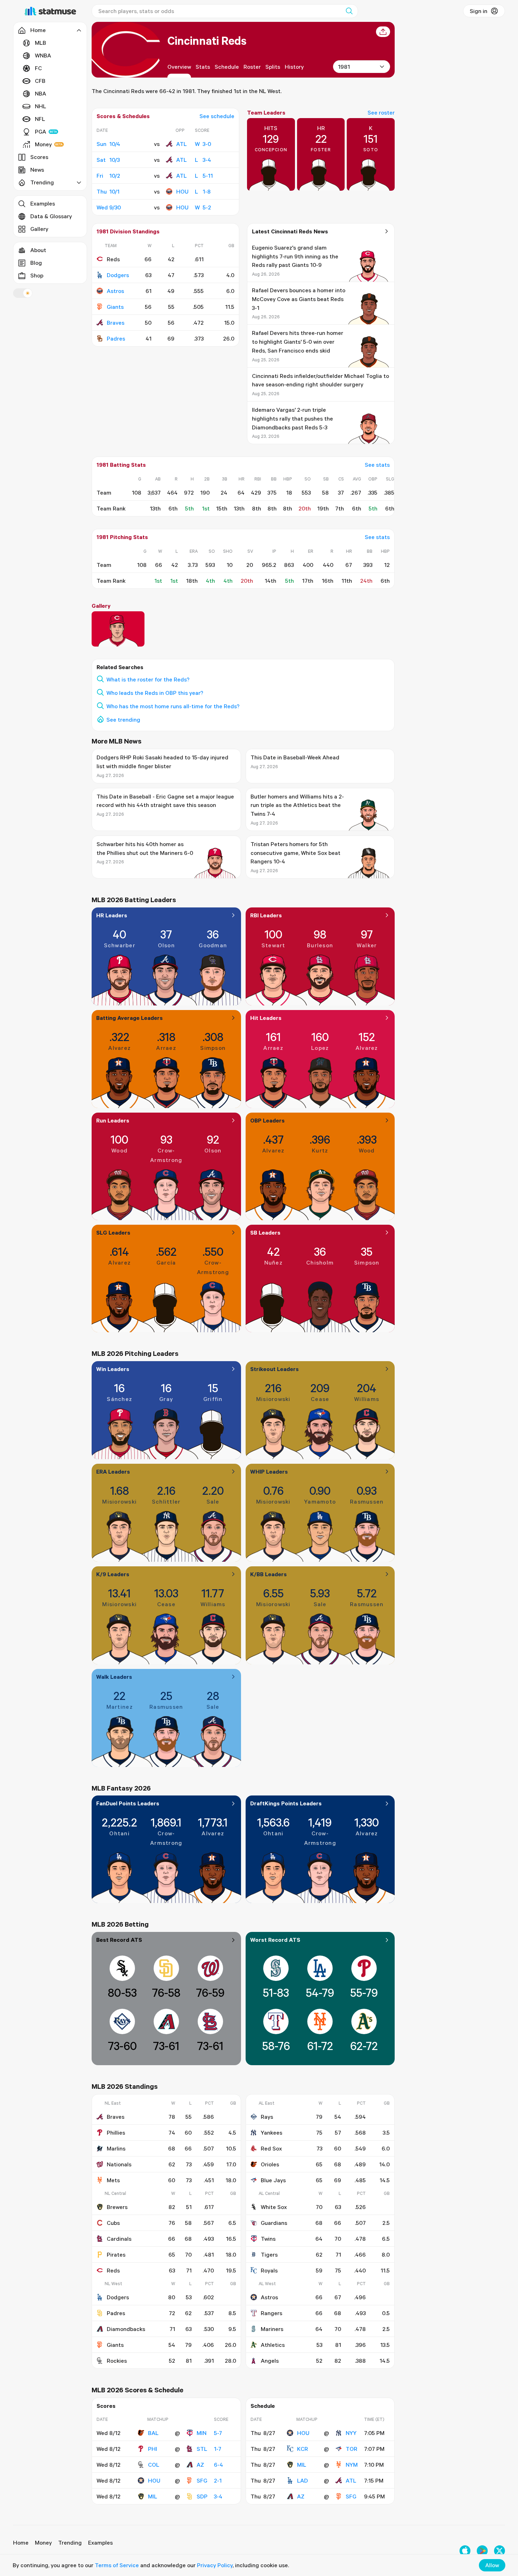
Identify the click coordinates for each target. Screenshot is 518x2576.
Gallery (39, 229)
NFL (40, 119)
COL (154, 2465)
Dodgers (118, 275)
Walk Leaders (114, 1677)
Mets (113, 2180)
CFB (40, 81)
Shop (37, 275)
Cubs (113, 2223)
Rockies (117, 2361)
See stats (377, 465)
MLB (41, 43)
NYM (352, 2465)
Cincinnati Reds (207, 40)
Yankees (272, 2133)
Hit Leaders (266, 1018)
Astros (115, 291)
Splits (273, 67)
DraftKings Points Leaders (286, 1803)
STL (202, 2449)
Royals (269, 2270)
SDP (202, 2496)
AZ (200, 2465)
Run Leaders (113, 1120)
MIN (202, 2433)
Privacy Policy (215, 2565)
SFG (202, 2480)
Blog (36, 263)
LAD (303, 2480)
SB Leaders (265, 1232)
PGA (41, 131)
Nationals (119, 2164)
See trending (123, 720)
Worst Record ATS (275, 1940)
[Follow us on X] (500, 2551)
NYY (351, 2433)
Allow (492, 2565)
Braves (116, 323)
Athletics (273, 2345)
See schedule (217, 116)
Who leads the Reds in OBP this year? (155, 693)
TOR (351, 2449)
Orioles (270, 2164)
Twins (268, 2239)
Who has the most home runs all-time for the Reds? (173, 706)
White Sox (274, 2207)
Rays (267, 2117)
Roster (252, 67)
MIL (153, 2496)
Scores (39, 157)
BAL (153, 2433)
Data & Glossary (51, 216)
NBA (41, 93)
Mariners (272, 2329)
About (38, 250)
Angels (270, 2361)
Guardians (274, 2223)
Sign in (479, 11)
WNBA (43, 55)
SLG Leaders (113, 1232)
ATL (181, 144)
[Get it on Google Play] (482, 2551)
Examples (43, 203)
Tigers (269, 2254)
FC (38, 68)
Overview (179, 67)
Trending (70, 2543)
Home (21, 2543)
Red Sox (271, 2148)
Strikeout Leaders (275, 1369)
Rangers (272, 2313)
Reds (113, 2270)
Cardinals (119, 2239)
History (294, 67)
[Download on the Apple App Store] (465, 2551)
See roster (381, 112)
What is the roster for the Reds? (148, 679)
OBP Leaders (267, 1120)
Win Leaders (113, 1369)
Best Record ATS (119, 1940)
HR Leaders (112, 915)
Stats (203, 67)
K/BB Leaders (269, 1574)
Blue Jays (273, 2180)
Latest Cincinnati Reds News (290, 231)
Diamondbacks (126, 2329)
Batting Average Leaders (129, 1018)
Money (43, 144)
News (37, 170)
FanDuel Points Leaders (128, 1803)
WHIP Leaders (269, 1471)
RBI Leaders (266, 915)
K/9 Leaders (113, 1574)
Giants (115, 307)
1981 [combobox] (344, 67)
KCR (303, 2449)
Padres (116, 338)
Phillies (116, 2133)
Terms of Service (117, 2565)
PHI (153, 2449)
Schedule (227, 67)
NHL (41, 106)
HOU (182, 191)
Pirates (116, 2254)
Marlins (116, 2148)
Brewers (117, 2207)
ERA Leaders (113, 1471)
